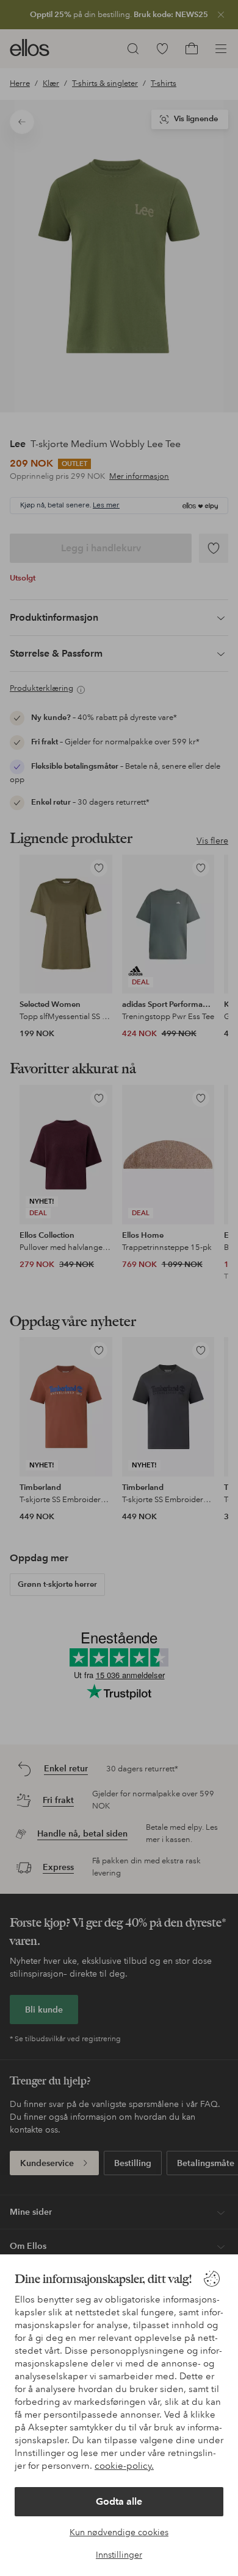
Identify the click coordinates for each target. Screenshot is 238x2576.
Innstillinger (119, 2555)
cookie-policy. (124, 2466)
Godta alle (119, 2501)
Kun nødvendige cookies (119, 2532)
